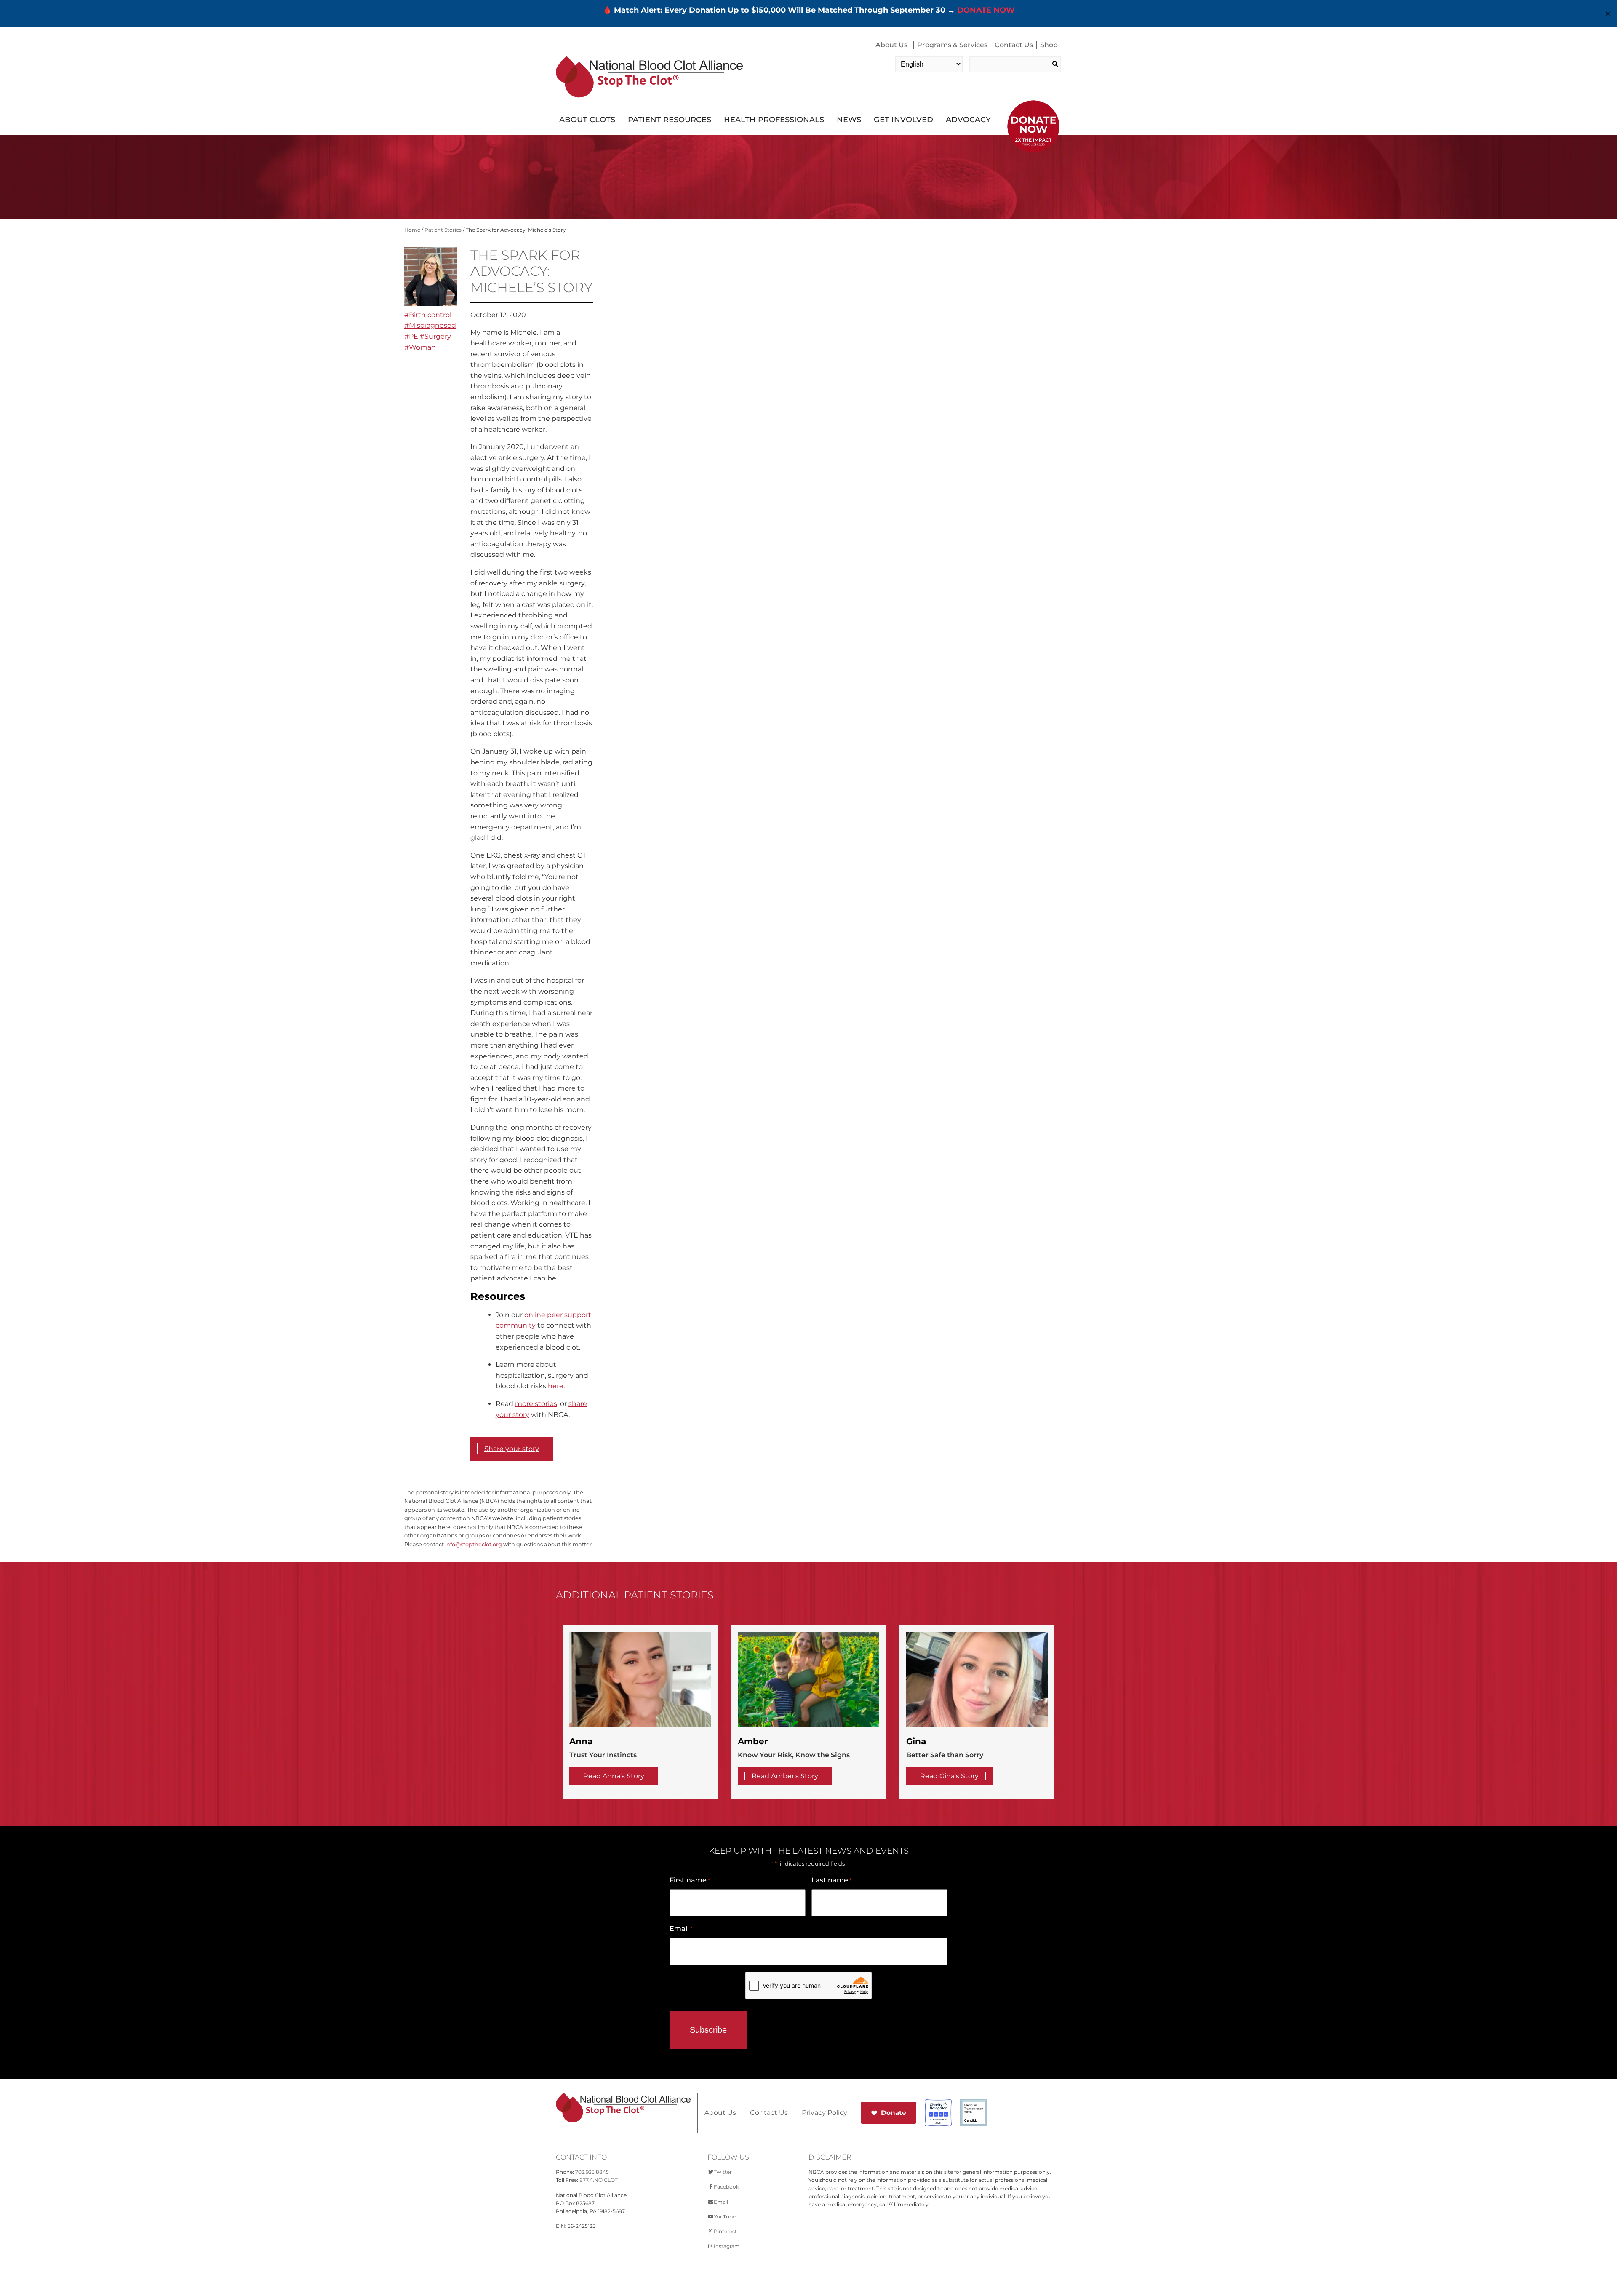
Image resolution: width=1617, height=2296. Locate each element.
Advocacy (968, 120)
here (556, 1386)
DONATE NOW (986, 10)
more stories (536, 1404)
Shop (1049, 45)
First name (690, 1880)
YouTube (725, 2217)
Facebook (726, 2187)
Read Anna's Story (614, 1776)
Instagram (727, 2246)
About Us (891, 45)
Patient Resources (670, 120)
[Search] (1055, 64)
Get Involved (903, 120)
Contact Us (1014, 45)
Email (681, 1928)
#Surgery (435, 336)
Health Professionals (774, 120)
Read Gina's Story (949, 1776)
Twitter (723, 2172)
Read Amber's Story (785, 1776)
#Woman (420, 347)
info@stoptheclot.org (474, 1544)
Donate (894, 2113)
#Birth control (428, 315)
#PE (411, 336)
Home (412, 230)
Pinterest (725, 2231)
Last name (831, 1880)
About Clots (587, 120)
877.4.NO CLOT (599, 2180)
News (849, 120)
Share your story (512, 1449)
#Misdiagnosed (430, 325)
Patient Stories (443, 230)
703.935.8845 (592, 2172)
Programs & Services (952, 45)
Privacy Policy (825, 2113)
